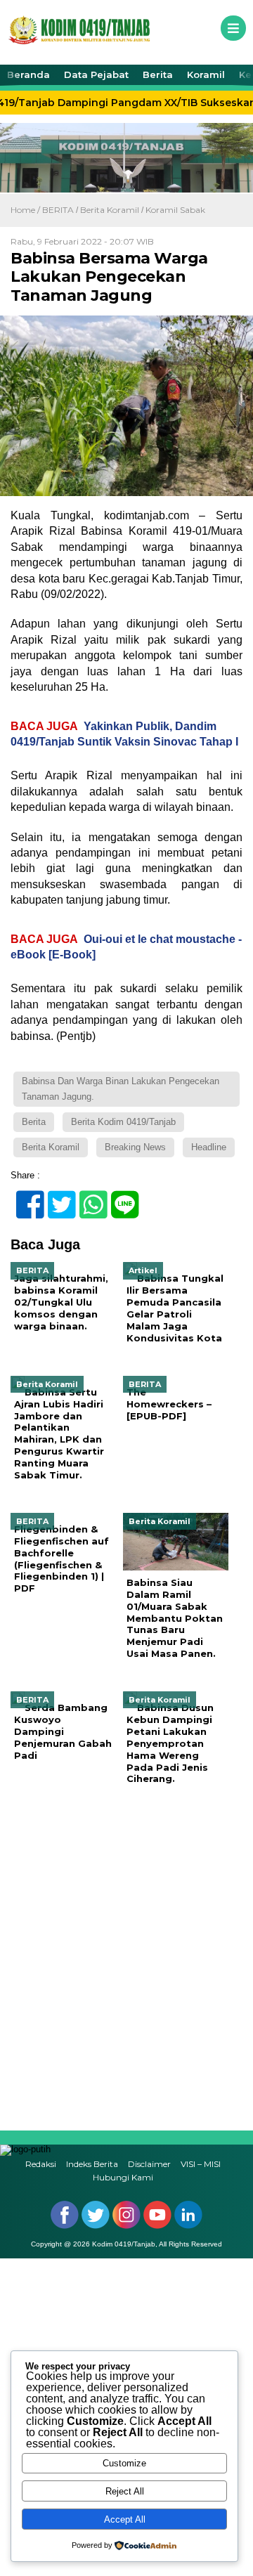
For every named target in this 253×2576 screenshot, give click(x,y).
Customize (124, 2463)
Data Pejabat (96, 74)
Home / (26, 210)
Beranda (28, 74)
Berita (158, 74)
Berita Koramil (110, 210)
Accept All (125, 2519)
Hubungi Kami (123, 2177)
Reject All (125, 2491)
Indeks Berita (92, 2164)
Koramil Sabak (175, 210)
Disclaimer (149, 2164)
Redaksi (41, 2164)
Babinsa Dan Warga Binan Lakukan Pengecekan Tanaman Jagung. (121, 1089)
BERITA (58, 210)
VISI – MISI (201, 2164)
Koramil (206, 74)
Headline (209, 1147)
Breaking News (135, 1147)
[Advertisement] (126, 1957)
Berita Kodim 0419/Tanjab (123, 1122)
